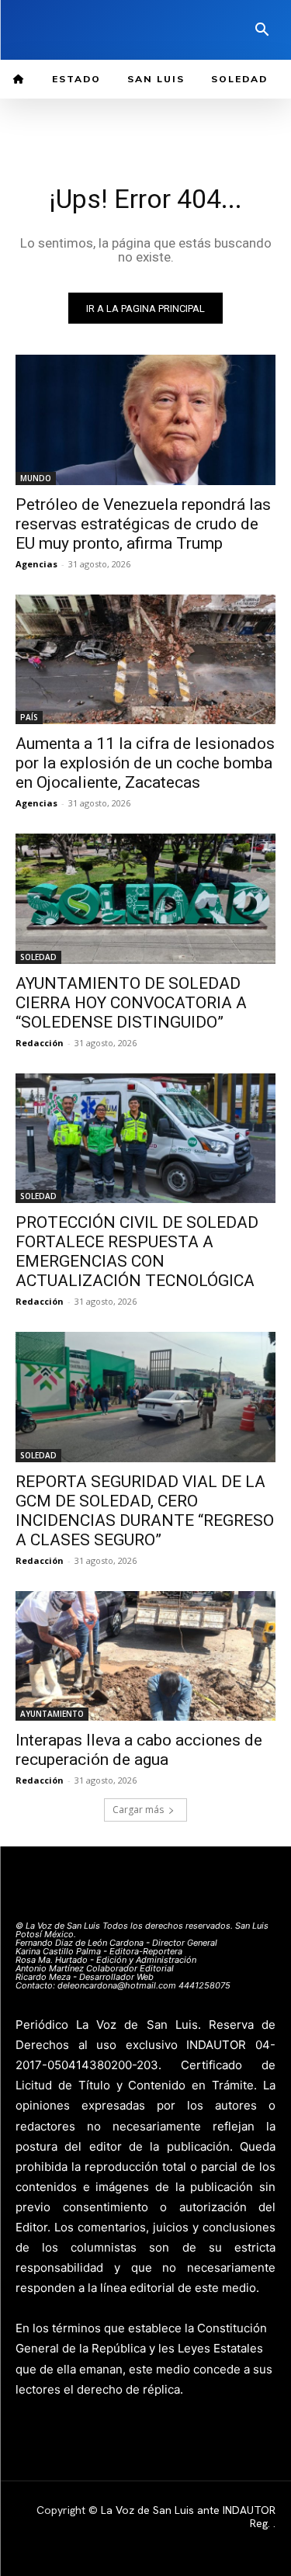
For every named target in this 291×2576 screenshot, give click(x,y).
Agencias (36, 564)
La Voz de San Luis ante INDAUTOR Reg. (188, 2517)
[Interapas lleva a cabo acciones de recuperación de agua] (145, 1656)
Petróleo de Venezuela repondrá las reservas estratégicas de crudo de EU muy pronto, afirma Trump (143, 524)
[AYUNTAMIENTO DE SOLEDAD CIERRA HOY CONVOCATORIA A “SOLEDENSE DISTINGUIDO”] (145, 899)
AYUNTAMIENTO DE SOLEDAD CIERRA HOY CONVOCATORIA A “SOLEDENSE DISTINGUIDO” (131, 1003)
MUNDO (36, 478)
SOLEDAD (38, 957)
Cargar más (138, 1810)
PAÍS (29, 717)
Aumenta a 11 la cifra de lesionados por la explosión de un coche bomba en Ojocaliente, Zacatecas (145, 763)
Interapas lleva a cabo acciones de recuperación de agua (139, 1750)
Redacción (40, 1043)
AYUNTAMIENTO (52, 1714)
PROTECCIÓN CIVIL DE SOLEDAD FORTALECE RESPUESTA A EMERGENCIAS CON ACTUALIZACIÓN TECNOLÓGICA (137, 1252)
